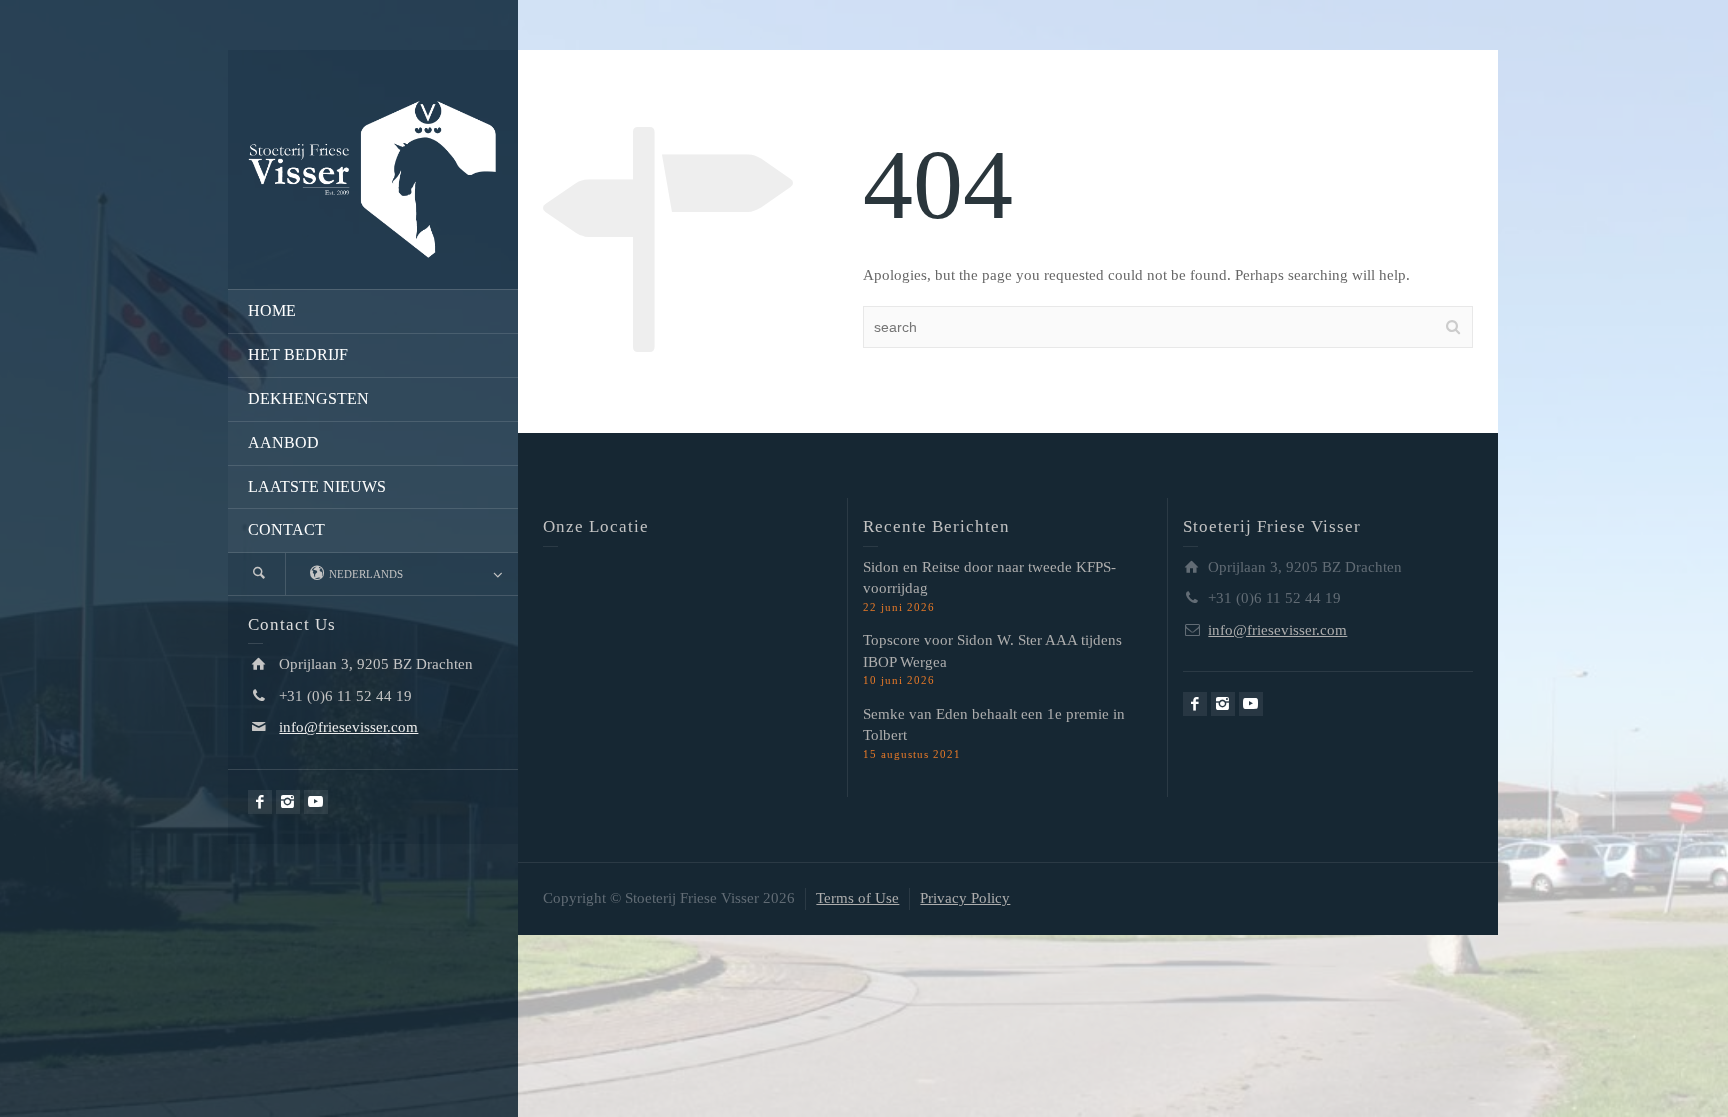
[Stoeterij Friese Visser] (373, 178)
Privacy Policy (965, 898)
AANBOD (283, 442)
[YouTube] (316, 802)
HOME (272, 310)
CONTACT (286, 529)
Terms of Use (857, 898)
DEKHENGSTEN (308, 398)
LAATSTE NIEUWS (317, 486)
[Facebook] (260, 802)
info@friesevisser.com (348, 727)
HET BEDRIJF (298, 354)
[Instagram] (288, 802)
